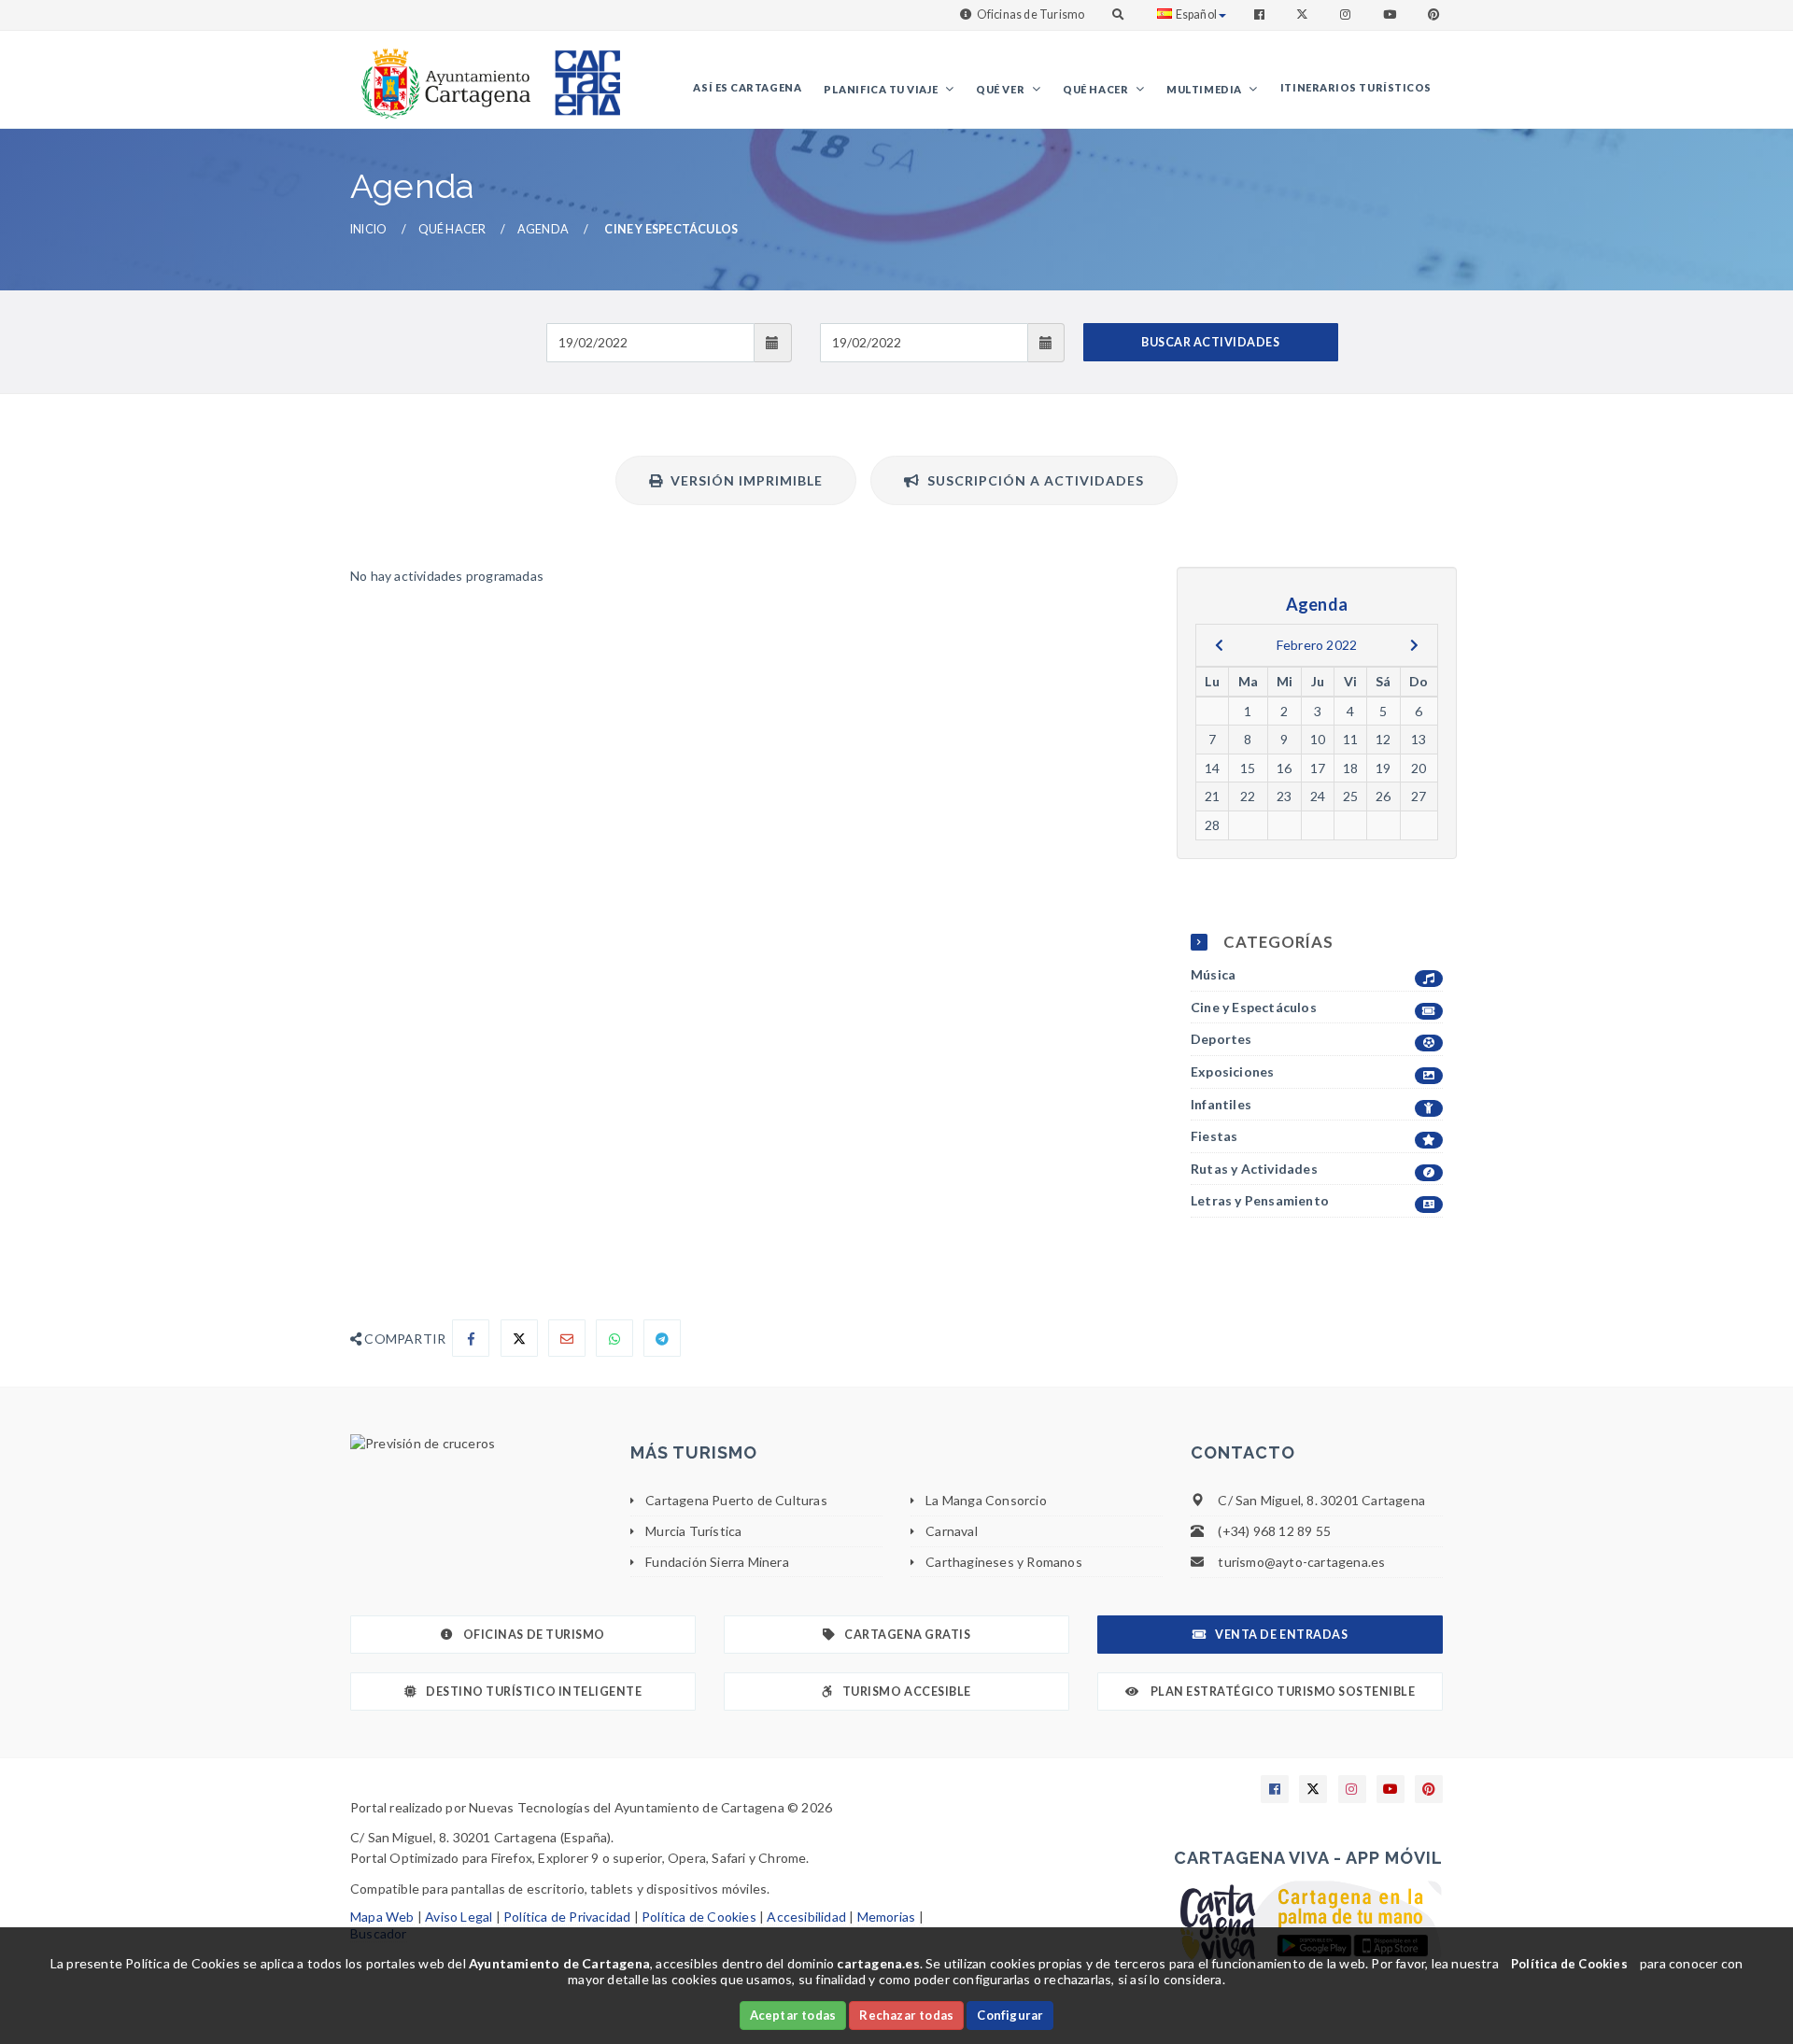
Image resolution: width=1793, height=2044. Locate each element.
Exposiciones (1232, 1071)
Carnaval (952, 1531)
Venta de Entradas (1281, 1635)
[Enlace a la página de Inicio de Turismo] (580, 74)
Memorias (887, 1917)
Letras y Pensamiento (1260, 1200)
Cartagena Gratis (907, 1635)
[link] (442, 74)
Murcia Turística (693, 1531)
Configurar (1010, 2015)
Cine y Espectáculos (1254, 1007)
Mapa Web (382, 1917)
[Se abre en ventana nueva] (476, 1444)
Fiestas (1214, 1136)
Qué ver (1001, 89)
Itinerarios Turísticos (1356, 87)
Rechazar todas (906, 2015)
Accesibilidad (806, 1917)
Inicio (368, 229)
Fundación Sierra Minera (717, 1562)
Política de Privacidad (567, 1917)
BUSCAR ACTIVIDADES (1210, 342)
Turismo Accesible (907, 1692)
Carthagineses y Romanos (1004, 1562)
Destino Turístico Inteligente (534, 1692)
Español (1196, 14)
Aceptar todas (793, 2015)
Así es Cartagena (747, 87)
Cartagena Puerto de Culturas (736, 1500)
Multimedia (1205, 89)
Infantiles (1221, 1104)
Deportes (1221, 1039)
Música (1213, 974)
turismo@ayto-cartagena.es (1301, 1562)
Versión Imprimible (743, 480)
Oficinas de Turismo (1031, 14)
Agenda (543, 229)
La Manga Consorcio (986, 1500)
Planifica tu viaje (882, 89)
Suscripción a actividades (1032, 480)
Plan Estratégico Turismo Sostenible (1281, 1692)
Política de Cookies (699, 1917)
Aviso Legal (459, 1917)
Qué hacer (1097, 89)
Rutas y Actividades (1254, 1169)
